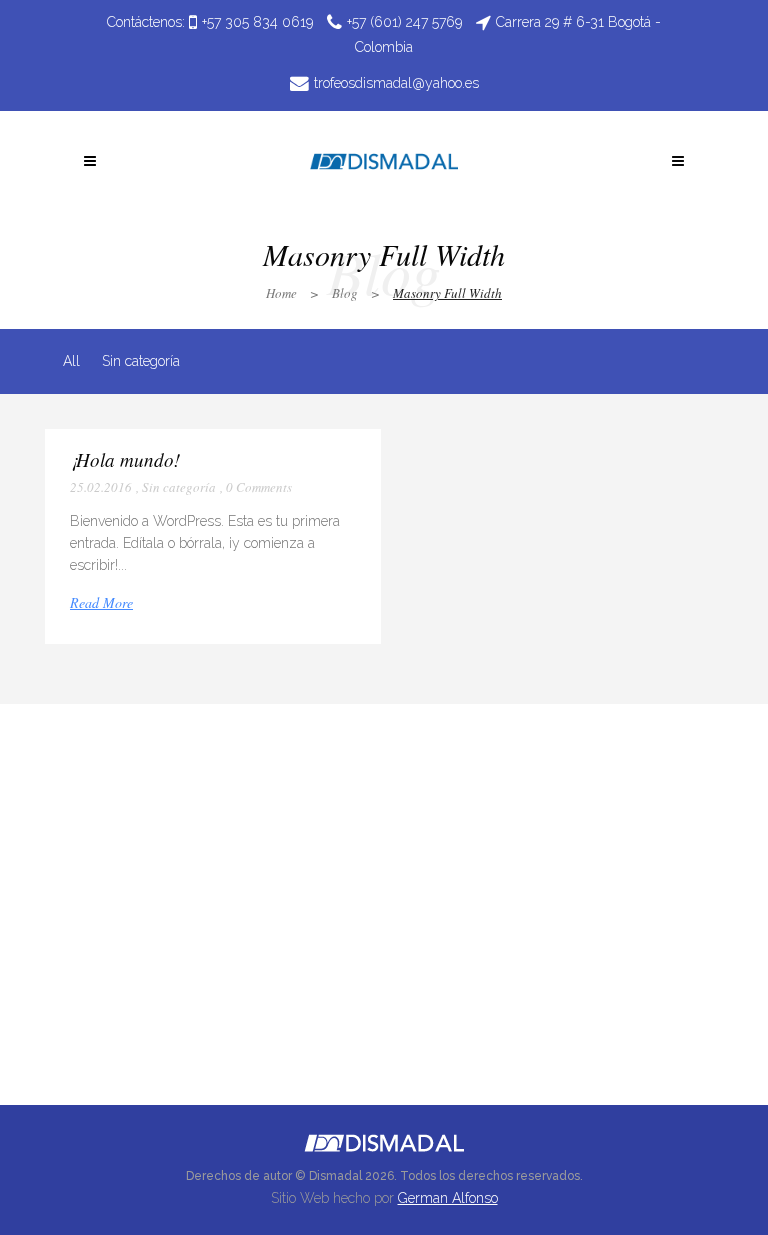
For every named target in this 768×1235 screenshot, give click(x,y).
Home (281, 293)
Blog (345, 293)
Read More (101, 602)
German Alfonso (448, 1198)
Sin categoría (179, 487)
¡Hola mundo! (125, 459)
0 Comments (259, 487)
